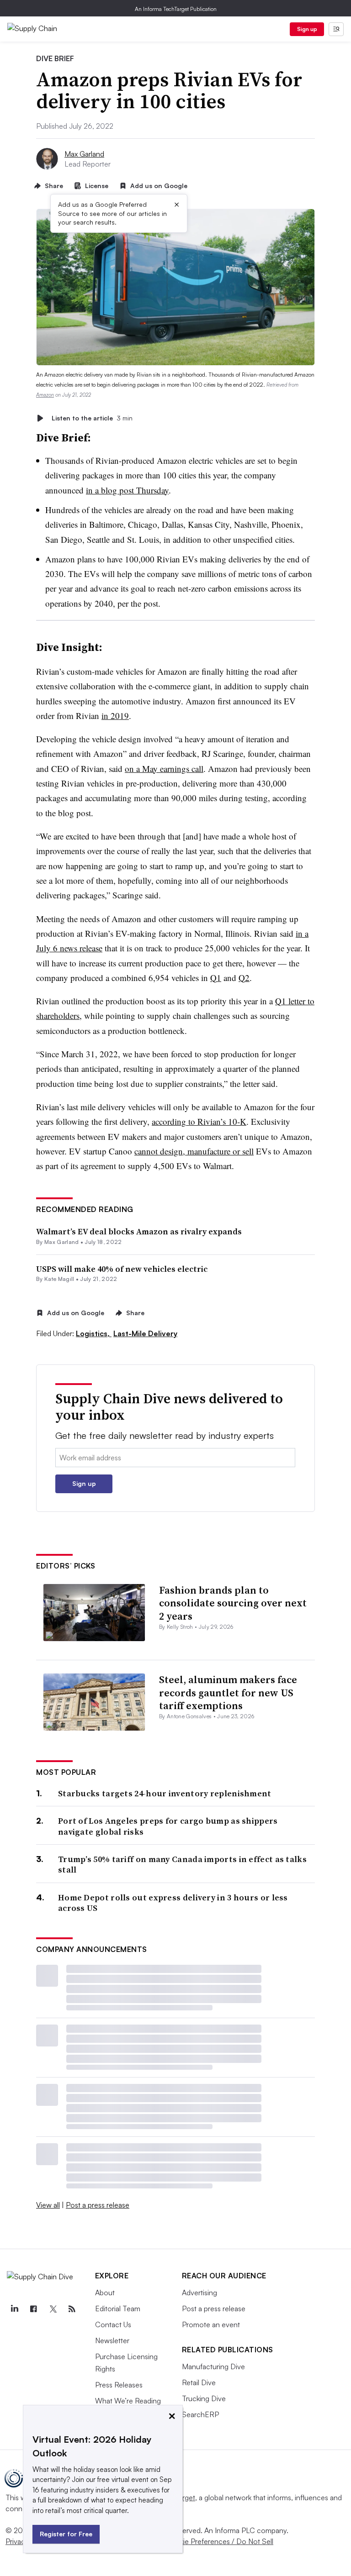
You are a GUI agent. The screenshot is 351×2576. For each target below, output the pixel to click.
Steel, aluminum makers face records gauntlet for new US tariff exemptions (228, 1692)
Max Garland (84, 154)
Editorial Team (118, 2308)
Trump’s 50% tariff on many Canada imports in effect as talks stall (182, 1865)
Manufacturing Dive (213, 2366)
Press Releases (119, 2385)
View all (48, 2205)
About (105, 2293)
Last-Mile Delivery (145, 1333)
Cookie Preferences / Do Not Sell (219, 2541)
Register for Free (66, 2534)
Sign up (307, 29)
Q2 (244, 978)
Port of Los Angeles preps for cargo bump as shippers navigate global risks (168, 1826)
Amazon (45, 395)
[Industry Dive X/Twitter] (53, 2309)
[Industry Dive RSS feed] (72, 2309)
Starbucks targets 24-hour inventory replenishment (165, 1793)
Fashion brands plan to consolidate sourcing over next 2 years (233, 1603)
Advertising (199, 2293)
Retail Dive (199, 2382)
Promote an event (211, 2324)
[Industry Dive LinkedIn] (14, 2309)
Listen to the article (92, 418)
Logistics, (94, 1333)
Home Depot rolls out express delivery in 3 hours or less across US (173, 1903)
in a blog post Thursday (127, 490)
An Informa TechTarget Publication (176, 9)
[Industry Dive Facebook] (33, 2309)
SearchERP (200, 2414)
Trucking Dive (204, 2398)
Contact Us (113, 2324)
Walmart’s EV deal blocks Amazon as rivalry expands (139, 1231)
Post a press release (98, 2205)
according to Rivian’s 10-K (199, 1121)
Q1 (216, 978)
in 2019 (115, 716)
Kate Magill (59, 1279)
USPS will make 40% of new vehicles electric (122, 1269)
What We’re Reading (128, 2401)
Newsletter (112, 2340)
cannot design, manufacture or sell (194, 1151)
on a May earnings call (164, 769)
